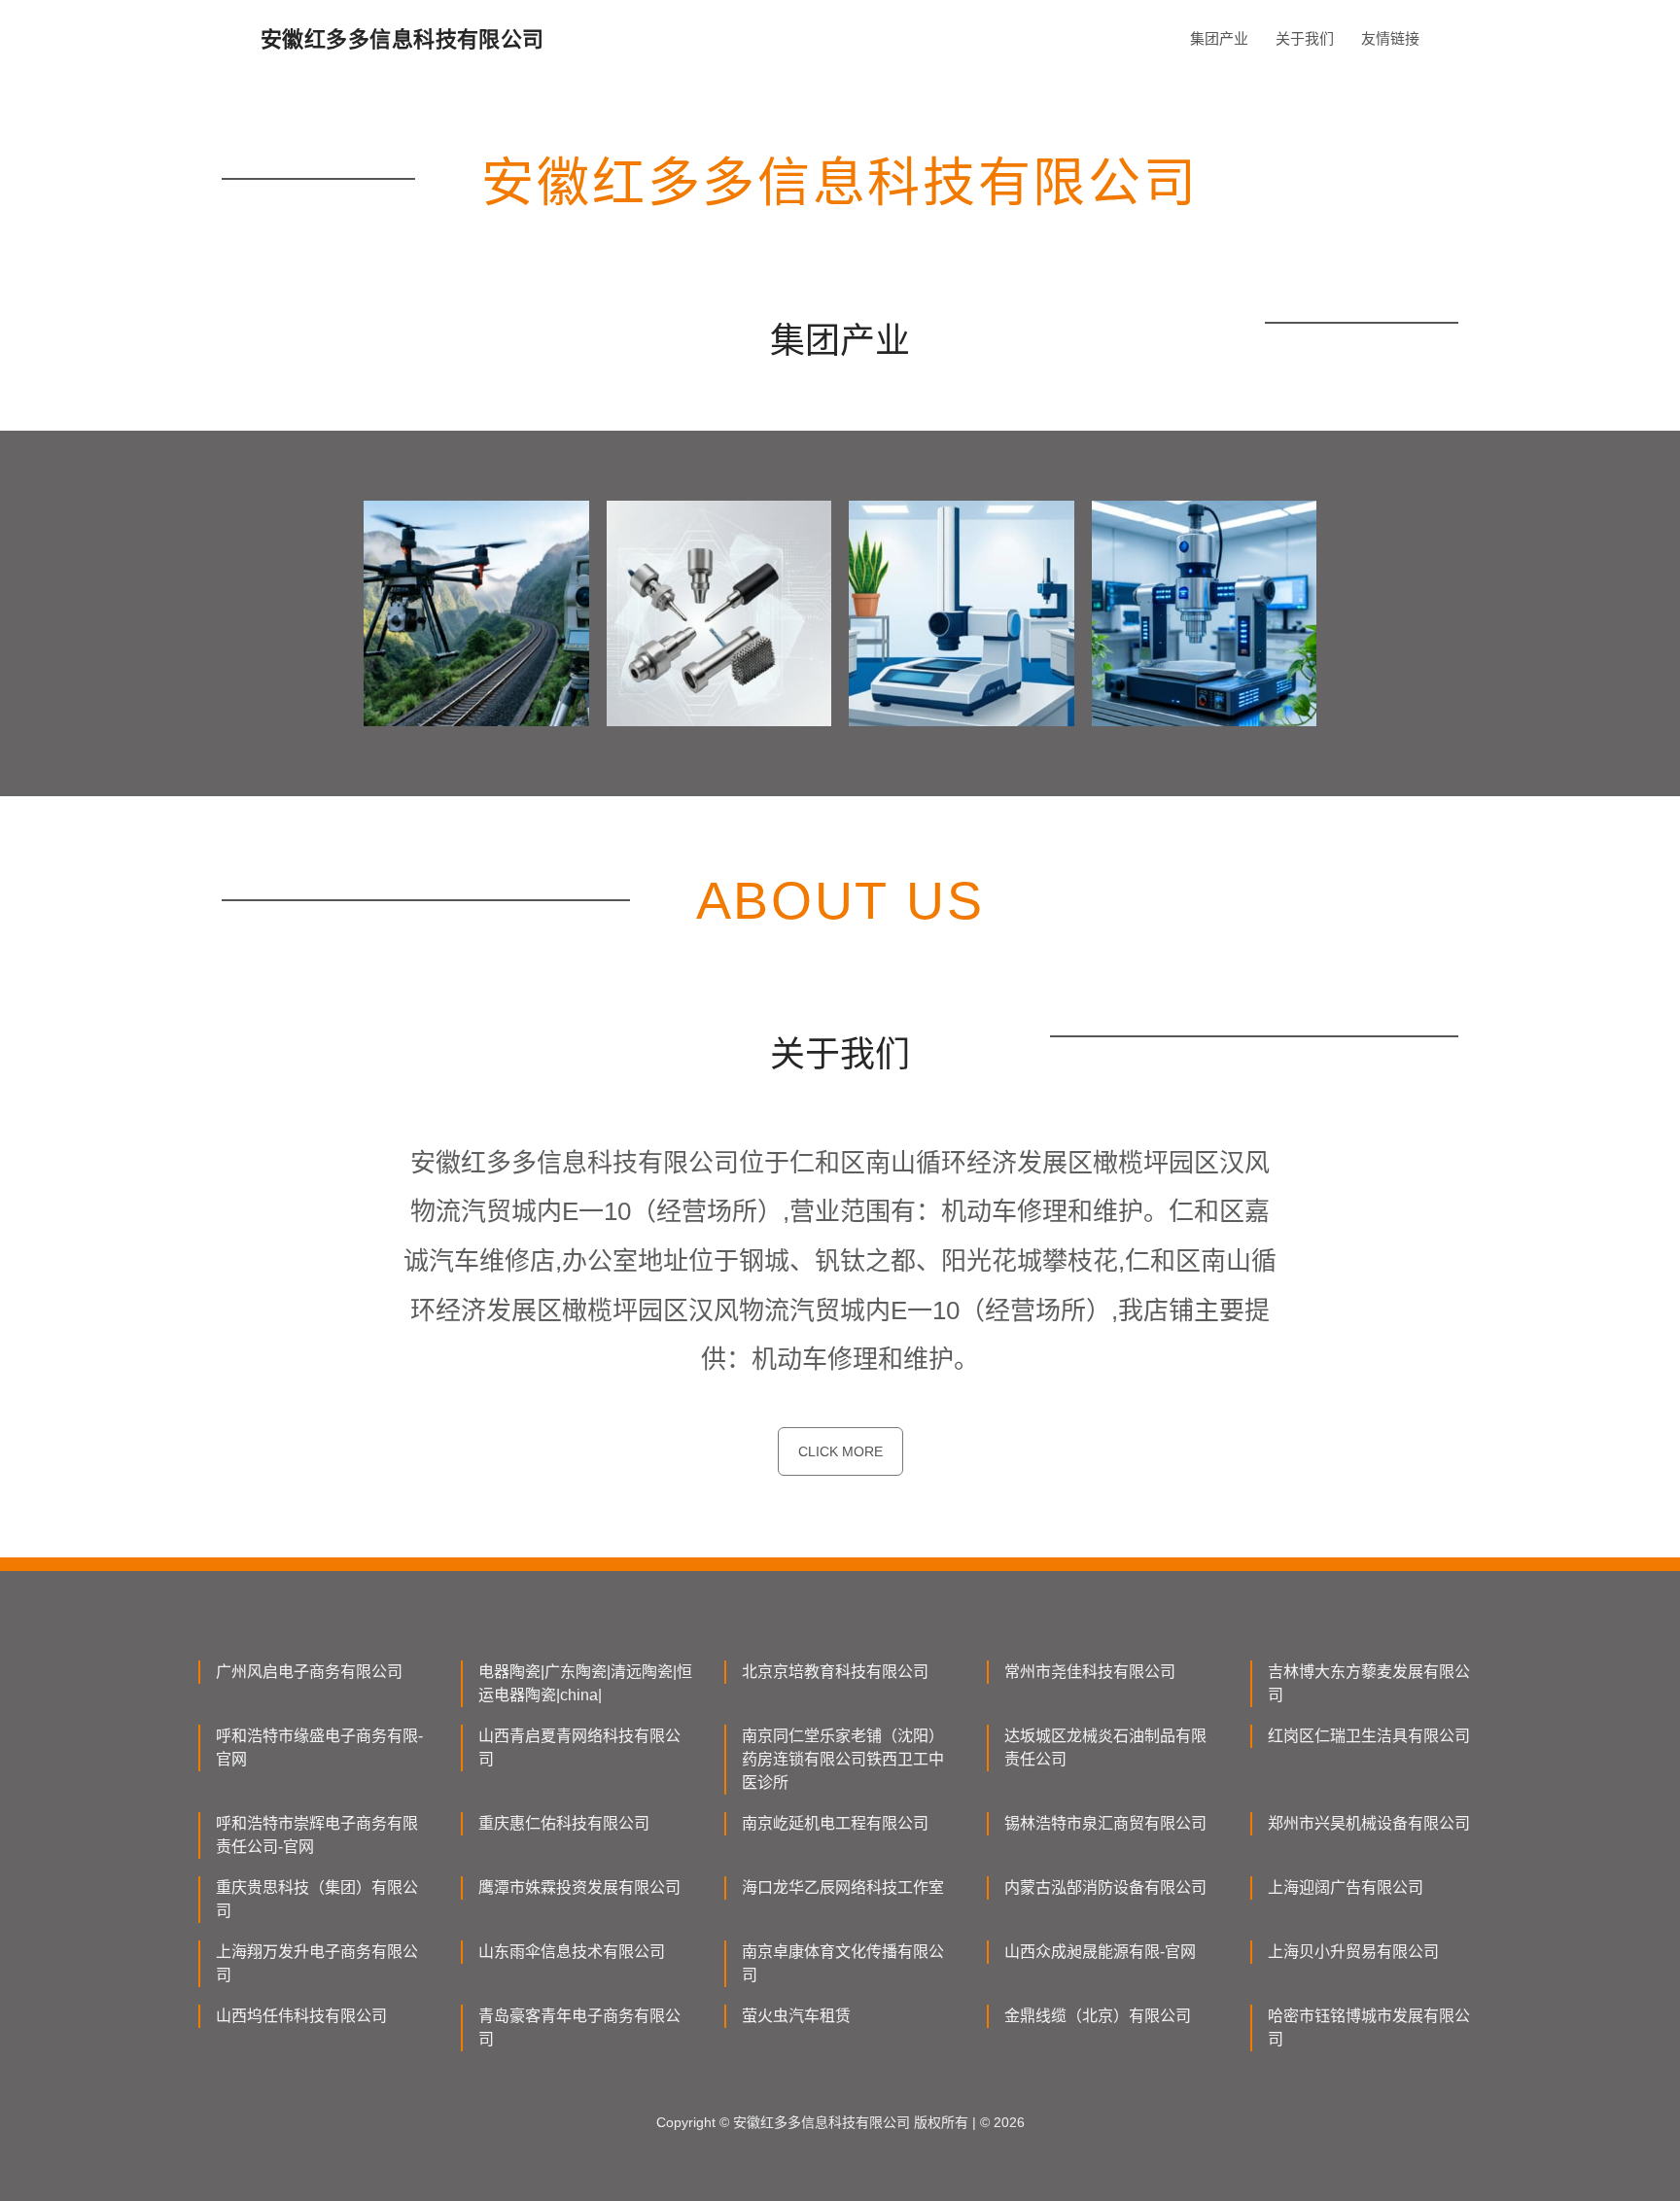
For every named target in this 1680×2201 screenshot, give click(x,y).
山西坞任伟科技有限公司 (301, 2016)
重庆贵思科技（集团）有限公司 (317, 1899)
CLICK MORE (840, 1451)
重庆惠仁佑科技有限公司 (564, 1823)
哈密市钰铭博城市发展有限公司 (1369, 2027)
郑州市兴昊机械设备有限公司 (1369, 1823)
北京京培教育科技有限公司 (835, 1672)
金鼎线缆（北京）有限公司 (1098, 2016)
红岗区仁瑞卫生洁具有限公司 (1369, 1736)
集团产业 (1219, 38)
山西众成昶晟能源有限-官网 (1100, 1952)
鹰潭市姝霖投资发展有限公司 (579, 1887)
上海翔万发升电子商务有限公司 (317, 1963)
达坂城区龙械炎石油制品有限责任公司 (1105, 1747)
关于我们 (1305, 38)
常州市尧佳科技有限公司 (1090, 1672)
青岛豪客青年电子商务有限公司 (579, 2027)
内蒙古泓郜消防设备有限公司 (1105, 1887)
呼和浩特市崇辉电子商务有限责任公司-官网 (317, 1835)
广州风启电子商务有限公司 (309, 1672)
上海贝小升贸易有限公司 (1353, 1952)
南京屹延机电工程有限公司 (835, 1823)
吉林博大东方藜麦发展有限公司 (1369, 1683)
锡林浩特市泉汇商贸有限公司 (1105, 1823)
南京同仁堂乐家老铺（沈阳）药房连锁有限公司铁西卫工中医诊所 (843, 1759)
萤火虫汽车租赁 (796, 2016)
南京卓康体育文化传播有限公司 (843, 1963)
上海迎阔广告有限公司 (1346, 1887)
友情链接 (1390, 38)
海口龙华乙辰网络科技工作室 (843, 1887)
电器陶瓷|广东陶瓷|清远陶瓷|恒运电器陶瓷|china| (585, 1683)
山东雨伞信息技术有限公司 (572, 1952)
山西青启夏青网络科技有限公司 (579, 1747)
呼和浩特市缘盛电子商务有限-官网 (319, 1747)
